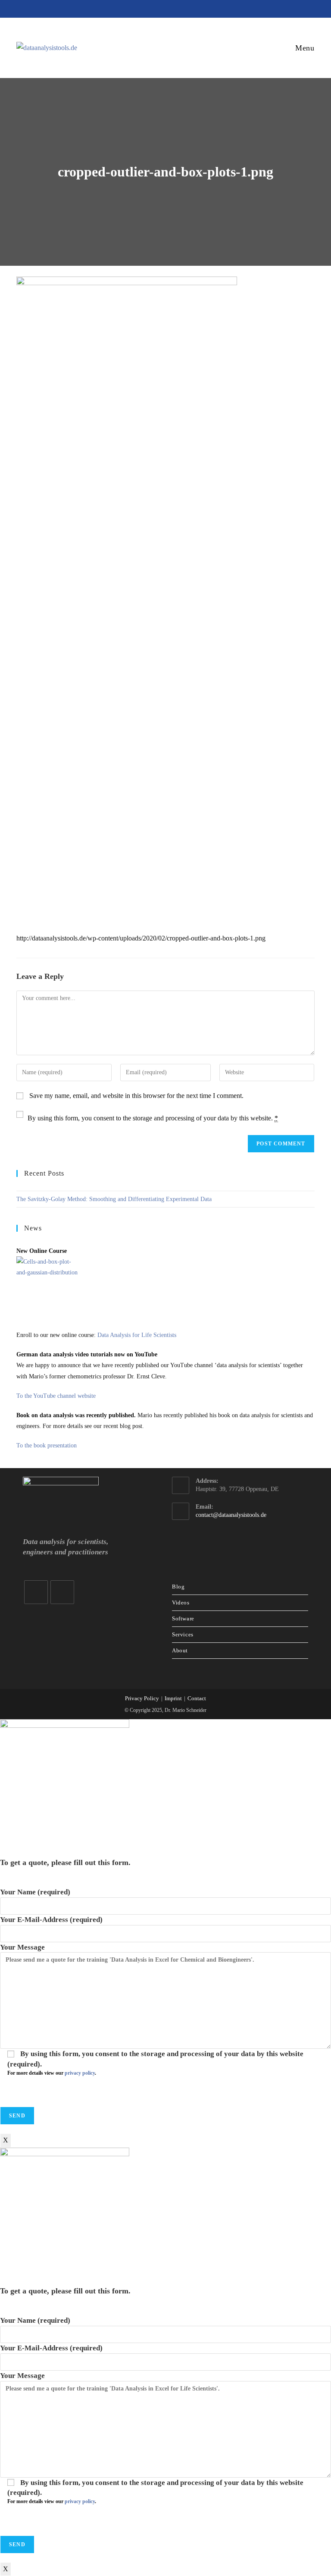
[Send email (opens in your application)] (181, 8)
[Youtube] (62, 1592)
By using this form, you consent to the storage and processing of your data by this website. (153, 1118)
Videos (181, 1603)
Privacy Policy (142, 1698)
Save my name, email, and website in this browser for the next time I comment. (136, 1096)
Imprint (173, 1698)
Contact (197, 1698)
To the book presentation (47, 1445)
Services (183, 1634)
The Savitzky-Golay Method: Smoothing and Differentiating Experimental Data (114, 1199)
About (180, 1650)
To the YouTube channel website (56, 1396)
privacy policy (80, 2073)
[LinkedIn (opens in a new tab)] (152, 8)
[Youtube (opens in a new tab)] (168, 8)
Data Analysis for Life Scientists (137, 1335)
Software (183, 1618)
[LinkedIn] (36, 1592)
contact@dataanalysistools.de (231, 1515)
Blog (178, 1587)
